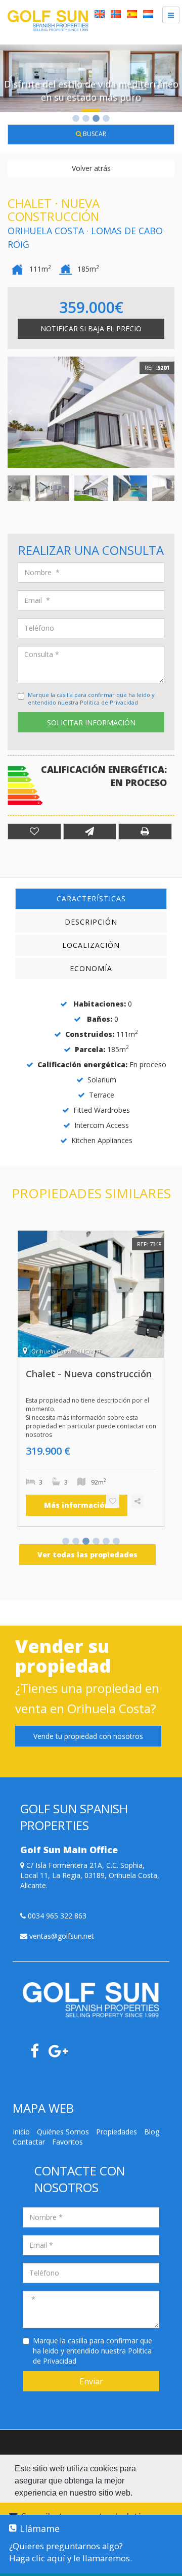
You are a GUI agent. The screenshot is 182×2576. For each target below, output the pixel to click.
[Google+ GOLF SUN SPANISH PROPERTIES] (62, 2054)
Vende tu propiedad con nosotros (88, 1736)
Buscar (94, 134)
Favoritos (67, 2142)
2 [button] (86, 119)
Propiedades (117, 2132)
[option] (91, 78)
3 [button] (96, 119)
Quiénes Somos (63, 2132)
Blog (152, 2132)
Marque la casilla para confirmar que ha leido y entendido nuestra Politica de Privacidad (91, 699)
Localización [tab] (91, 945)
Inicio (21, 2132)
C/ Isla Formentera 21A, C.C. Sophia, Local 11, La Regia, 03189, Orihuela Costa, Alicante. (90, 1875)
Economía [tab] (91, 968)
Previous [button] (10, 78)
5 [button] (106, 1542)
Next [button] (172, 78)
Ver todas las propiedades (87, 1555)
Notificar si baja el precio (91, 329)
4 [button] (106, 119)
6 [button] (116, 1542)
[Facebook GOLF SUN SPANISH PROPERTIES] (38, 2054)
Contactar (29, 2142)
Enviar (91, 2381)
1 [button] (76, 119)
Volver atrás (91, 168)
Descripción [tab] (91, 922)
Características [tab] (91, 899)
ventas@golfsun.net (61, 1936)
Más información (77, 1505)
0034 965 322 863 (56, 1916)
